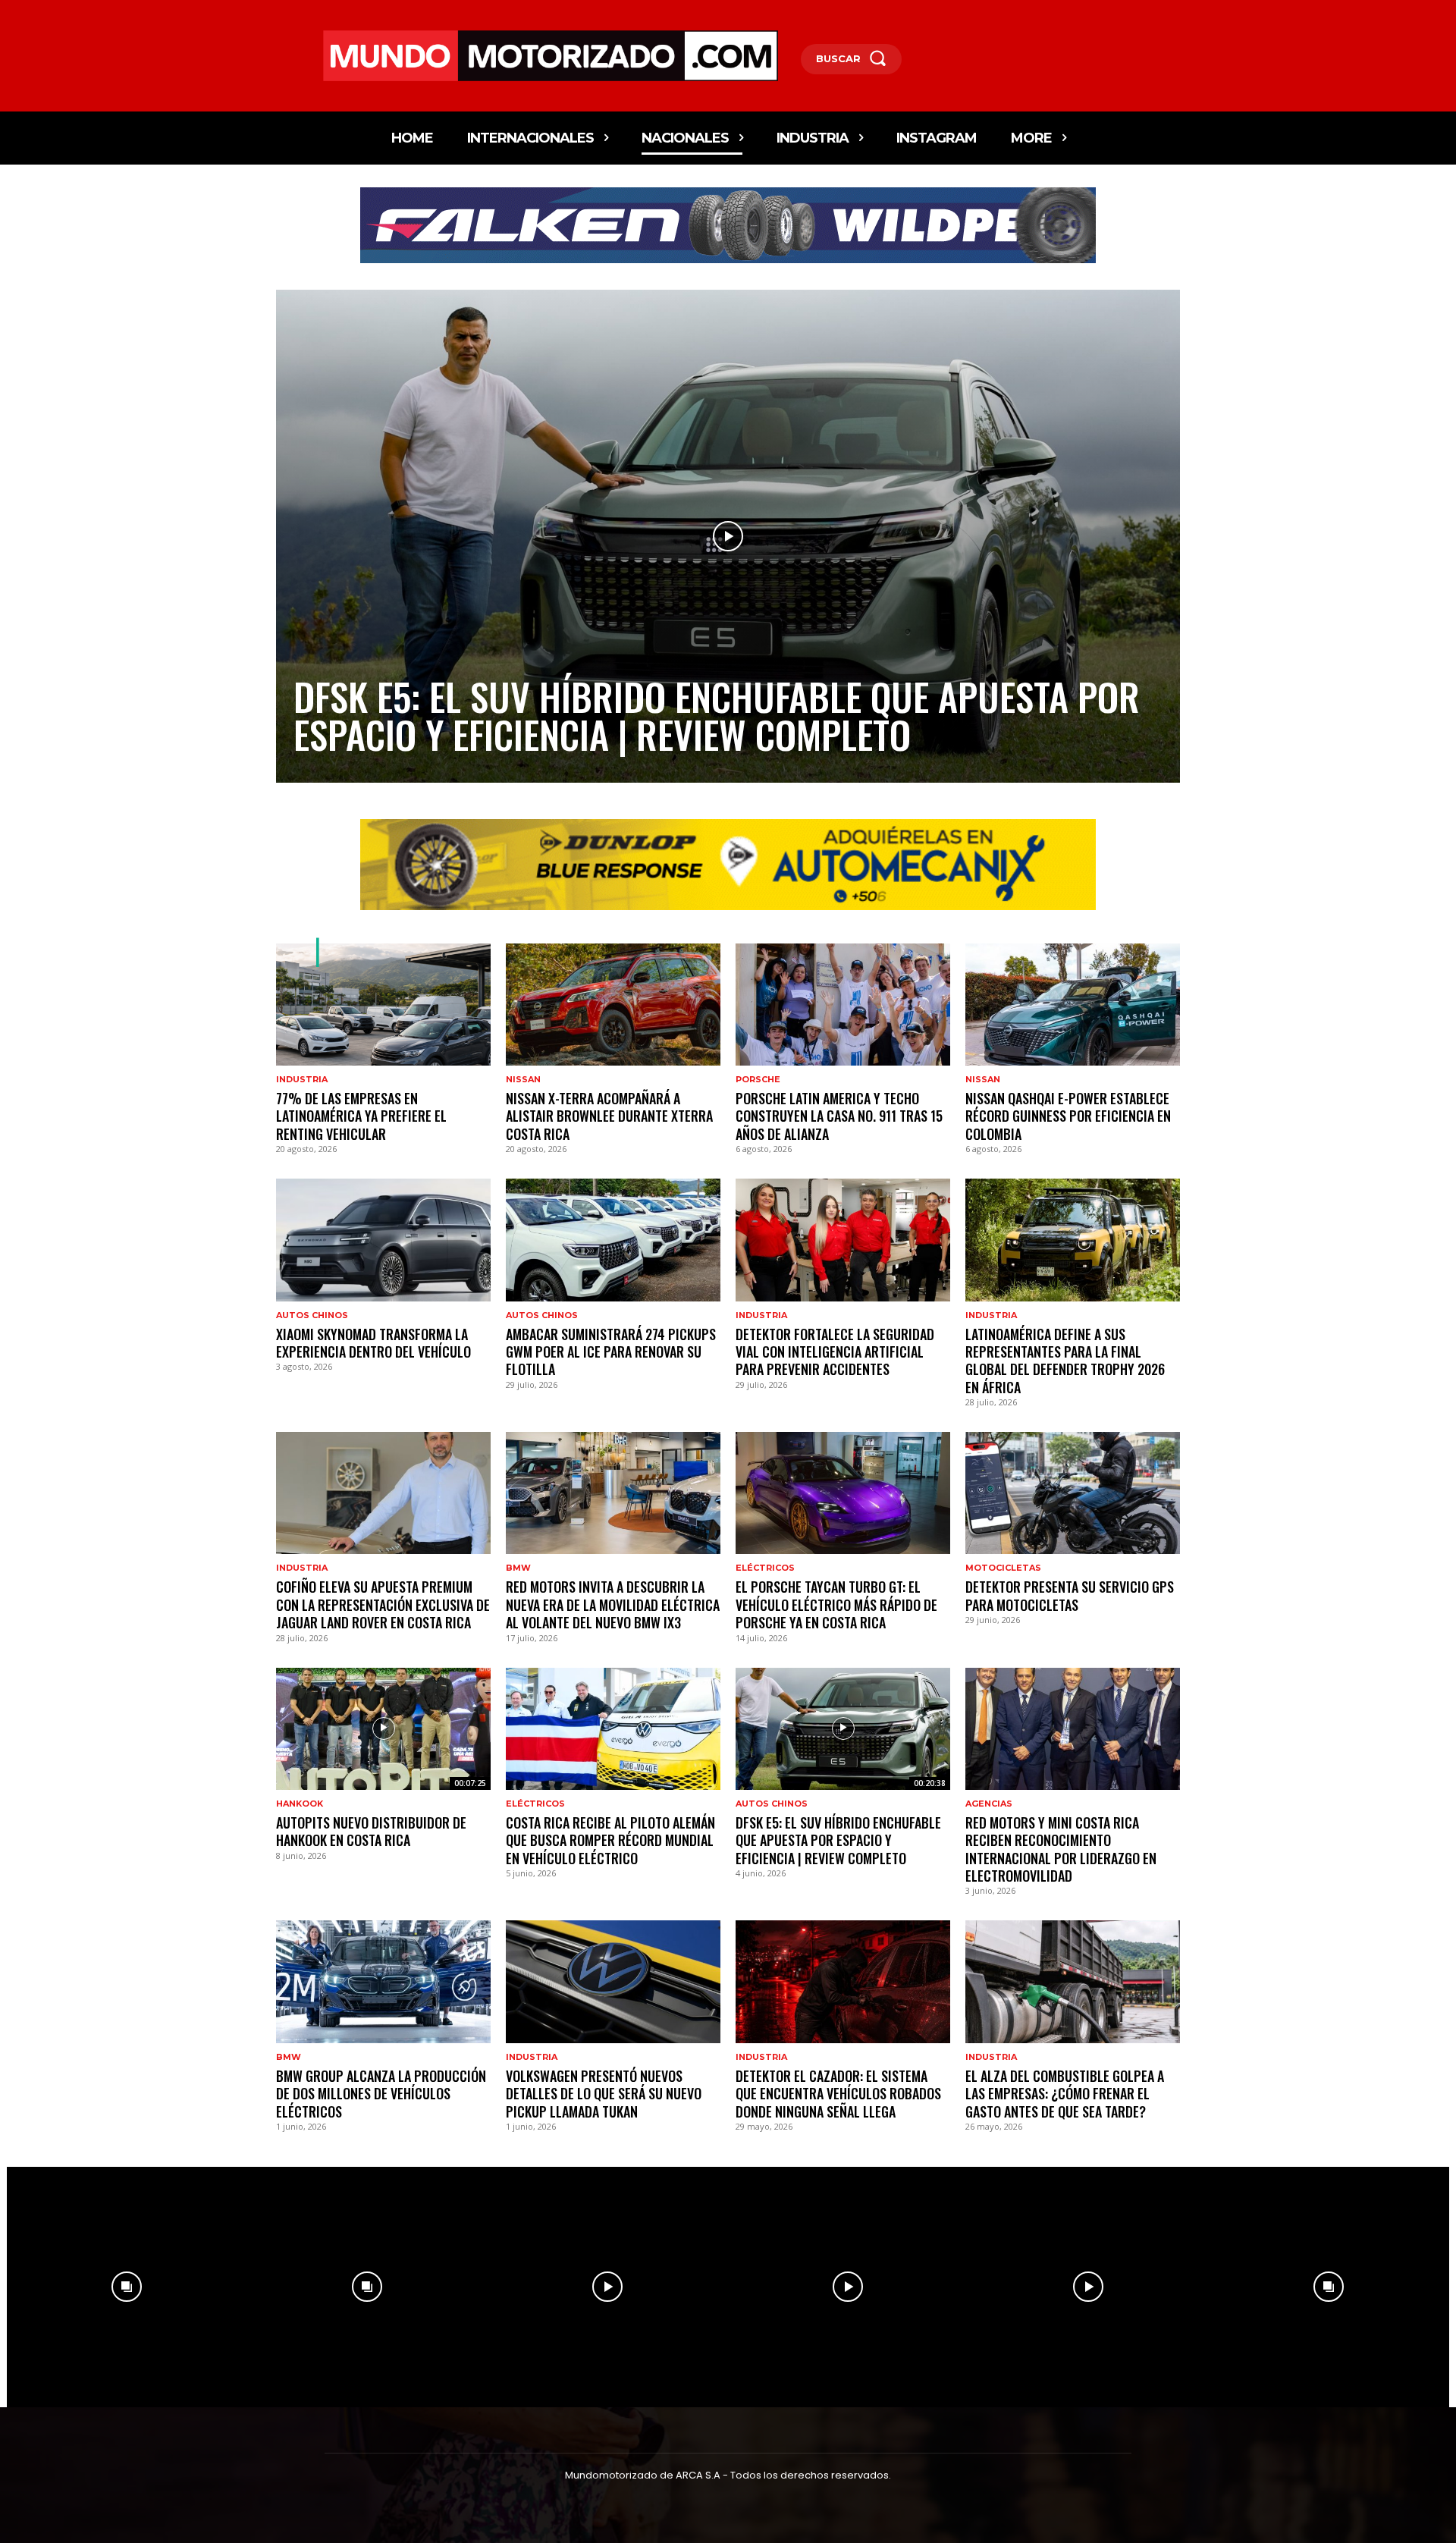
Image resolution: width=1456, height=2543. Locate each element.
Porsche (758, 1080)
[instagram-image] (127, 2287)
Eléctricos (765, 1568)
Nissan (523, 1080)
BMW (518, 1568)
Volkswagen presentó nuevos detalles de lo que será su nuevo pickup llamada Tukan (604, 2094)
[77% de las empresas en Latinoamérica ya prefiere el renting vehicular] (383, 1005)
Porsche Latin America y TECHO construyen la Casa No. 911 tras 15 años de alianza (839, 1116)
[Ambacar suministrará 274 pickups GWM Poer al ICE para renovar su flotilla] (613, 1240)
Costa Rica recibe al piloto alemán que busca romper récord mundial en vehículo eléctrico (610, 1840)
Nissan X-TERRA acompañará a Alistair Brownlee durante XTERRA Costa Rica (609, 1116)
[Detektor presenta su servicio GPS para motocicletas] (1073, 1493)
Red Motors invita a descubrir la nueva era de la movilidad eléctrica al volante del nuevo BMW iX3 (613, 1604)
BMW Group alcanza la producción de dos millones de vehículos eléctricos (381, 2094)
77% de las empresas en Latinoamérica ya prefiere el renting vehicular (361, 1116)
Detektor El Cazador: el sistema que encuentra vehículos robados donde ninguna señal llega (838, 2094)
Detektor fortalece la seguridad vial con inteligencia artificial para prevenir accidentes (835, 1352)
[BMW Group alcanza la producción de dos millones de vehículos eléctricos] (383, 1981)
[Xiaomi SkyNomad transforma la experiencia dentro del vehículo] (383, 1240)
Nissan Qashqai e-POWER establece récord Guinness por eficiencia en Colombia (1068, 1116)
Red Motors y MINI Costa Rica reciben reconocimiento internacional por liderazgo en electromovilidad (1061, 1849)
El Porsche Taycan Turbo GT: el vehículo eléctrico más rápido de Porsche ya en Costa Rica (836, 1604)
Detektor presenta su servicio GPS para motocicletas (1070, 1595)
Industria (302, 1080)
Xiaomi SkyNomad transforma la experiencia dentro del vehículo (373, 1343)
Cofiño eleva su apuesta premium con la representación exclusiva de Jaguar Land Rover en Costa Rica (383, 1604)
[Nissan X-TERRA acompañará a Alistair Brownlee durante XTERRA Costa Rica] (613, 1005)
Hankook (300, 1804)
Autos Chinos (312, 1315)
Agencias (989, 1804)
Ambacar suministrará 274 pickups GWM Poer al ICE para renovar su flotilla (611, 1352)
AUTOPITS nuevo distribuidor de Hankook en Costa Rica (371, 1831)
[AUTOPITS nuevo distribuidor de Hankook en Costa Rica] (383, 1729)
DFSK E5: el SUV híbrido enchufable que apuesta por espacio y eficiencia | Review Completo (717, 714)
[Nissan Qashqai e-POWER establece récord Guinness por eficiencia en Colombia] (1073, 1005)
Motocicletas (1003, 1568)
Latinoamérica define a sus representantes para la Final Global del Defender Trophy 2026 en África (1065, 1361)
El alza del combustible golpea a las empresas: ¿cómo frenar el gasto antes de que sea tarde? (1065, 2094)
